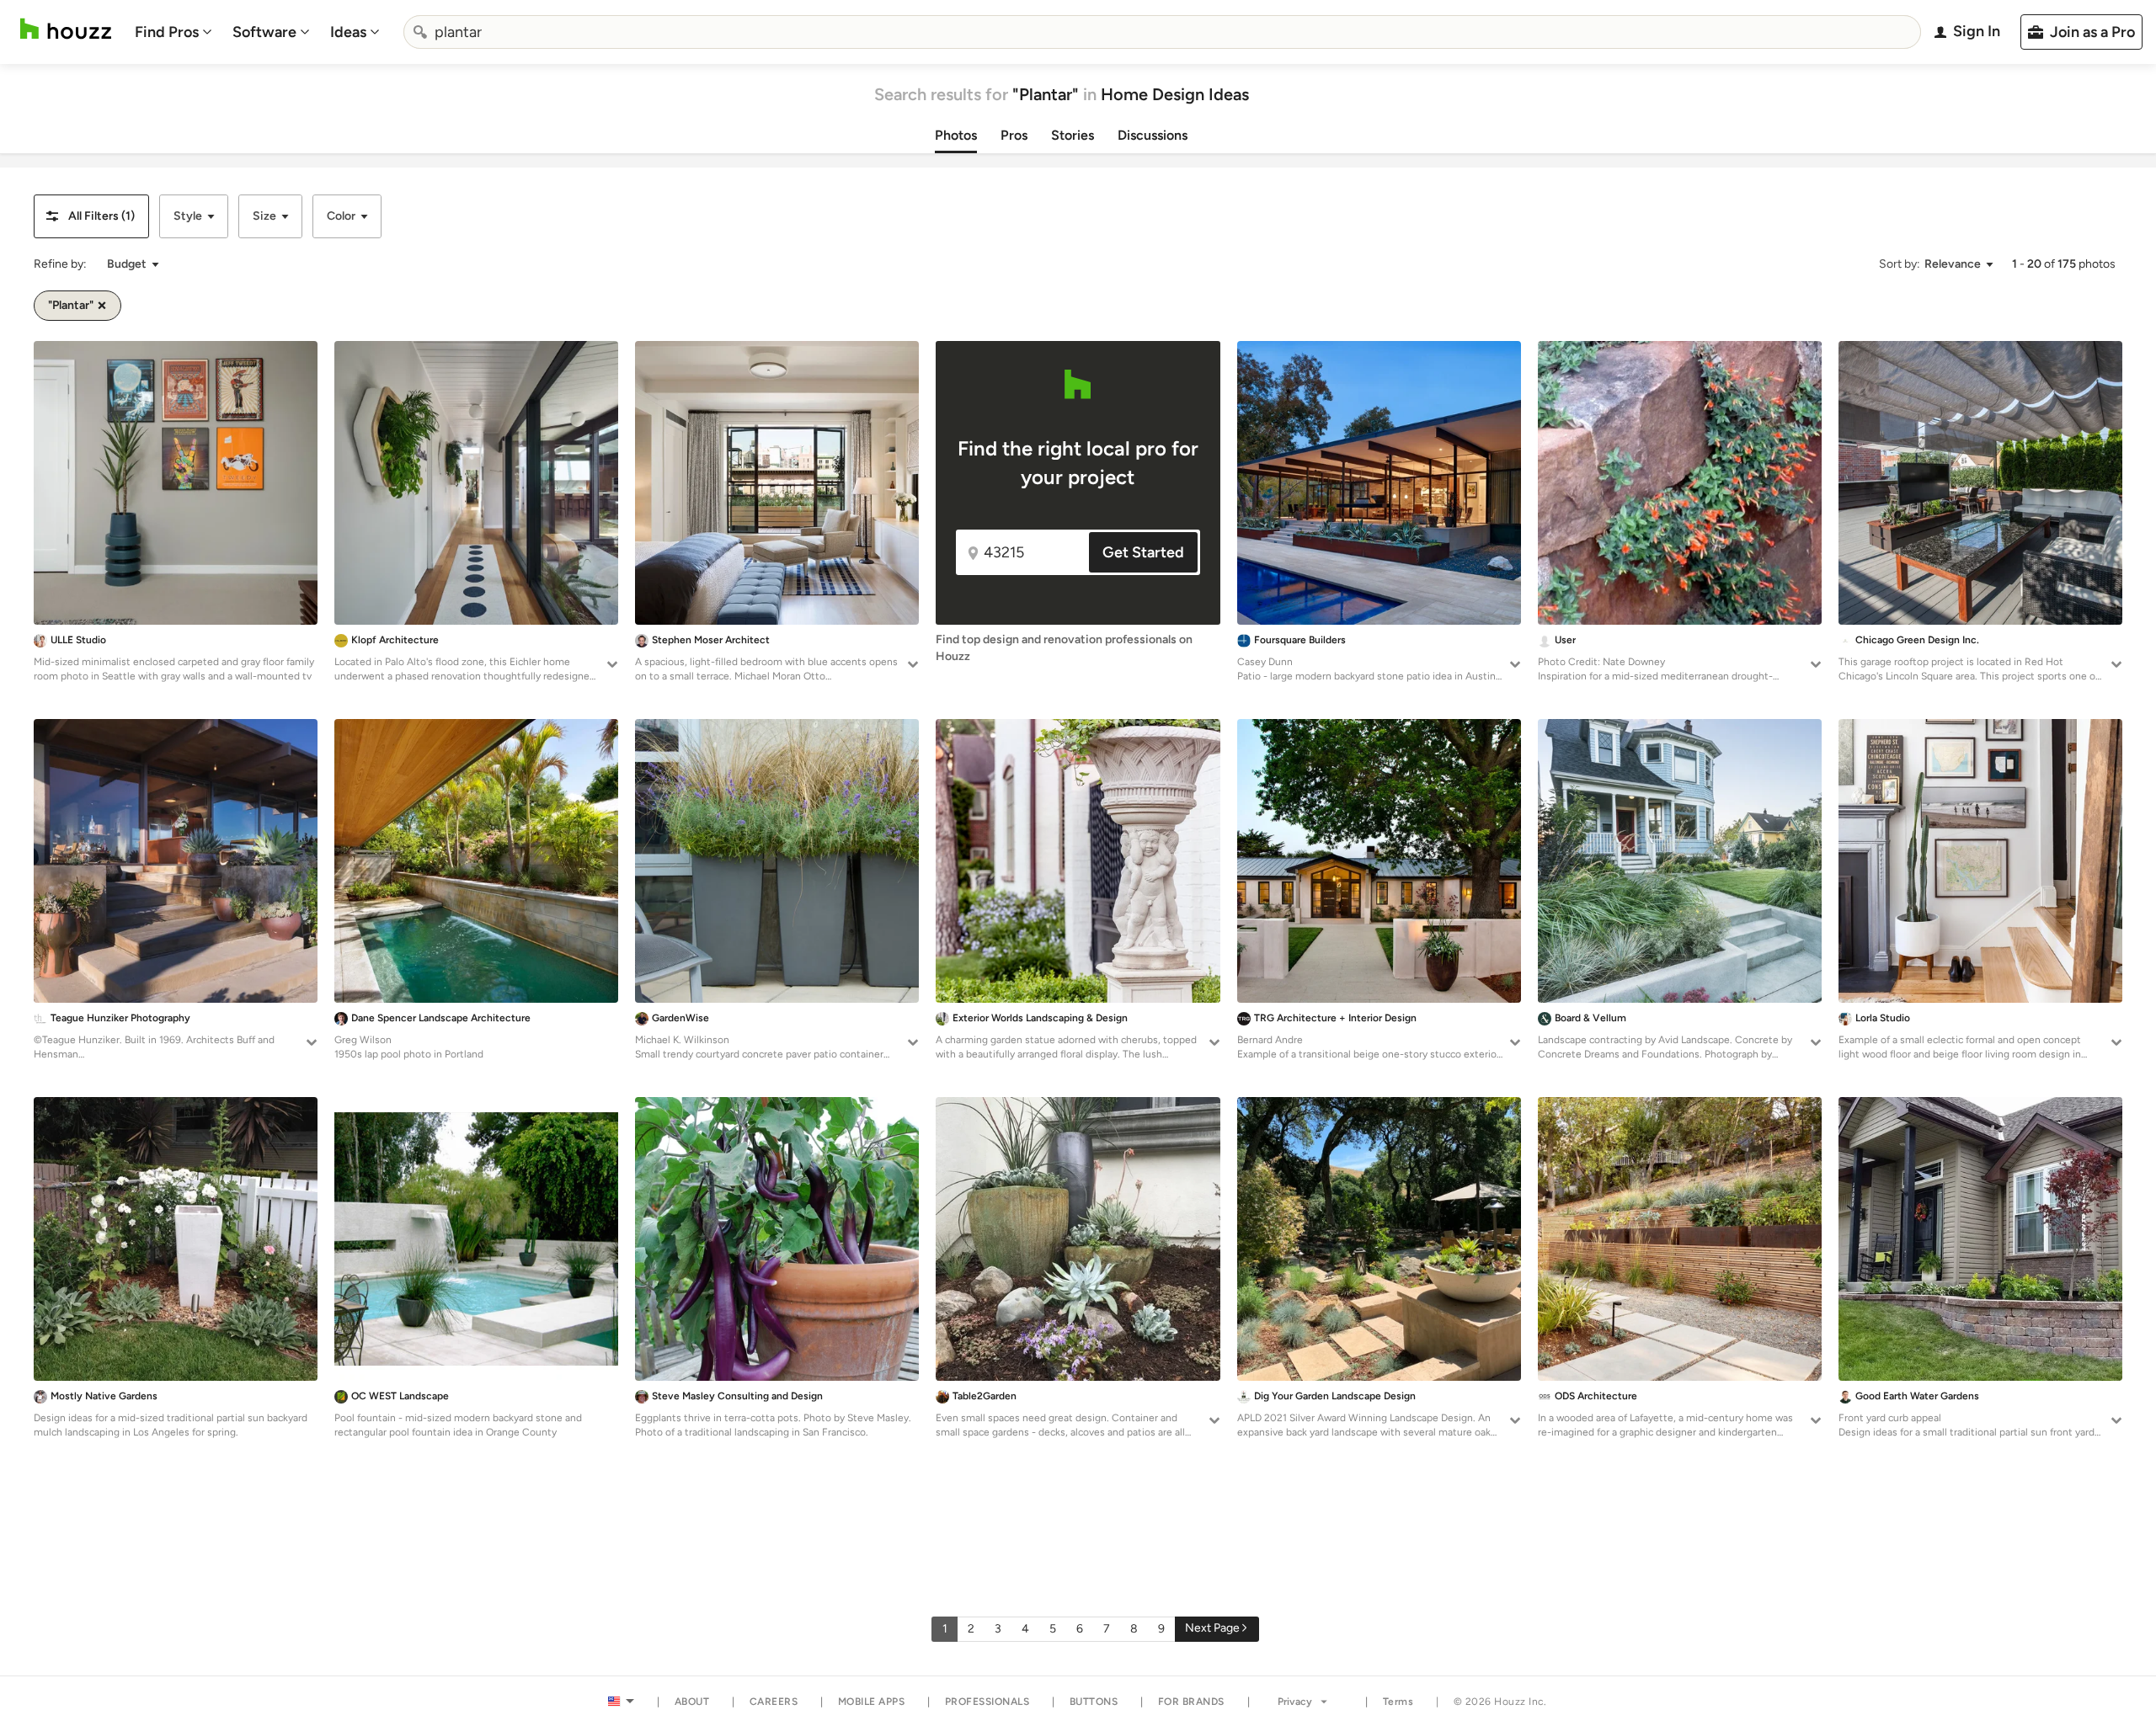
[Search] (420, 32)
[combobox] (1162, 32)
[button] (91, 216)
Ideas (348, 32)
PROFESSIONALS (987, 1702)
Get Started (1143, 552)
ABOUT (692, 1702)
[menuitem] (173, 32)
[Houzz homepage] (66, 29)
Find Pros (167, 32)
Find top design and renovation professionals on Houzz (1064, 648)
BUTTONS (1094, 1702)
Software (264, 32)
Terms (1398, 1702)
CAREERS (774, 1702)
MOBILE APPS (872, 1702)
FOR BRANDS (1191, 1702)
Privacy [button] (1295, 1702)
